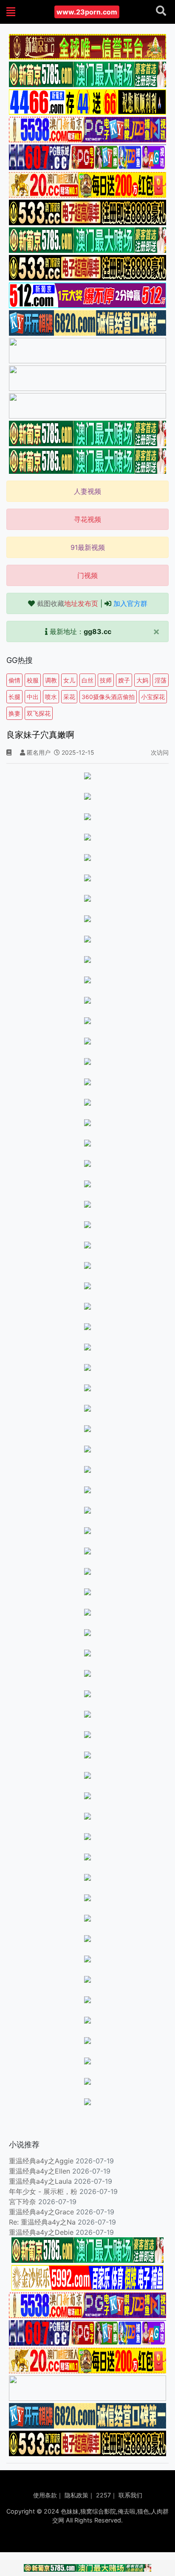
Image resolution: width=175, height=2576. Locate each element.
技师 (106, 680)
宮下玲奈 (23, 2202)
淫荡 (161, 680)
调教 (51, 680)
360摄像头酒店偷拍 (108, 697)
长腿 (14, 697)
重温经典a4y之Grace (41, 2212)
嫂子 (124, 680)
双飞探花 (39, 713)
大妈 (142, 680)
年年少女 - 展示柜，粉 (43, 2191)
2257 (103, 2495)
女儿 (69, 680)
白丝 (87, 680)
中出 (33, 697)
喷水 (51, 697)
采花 (69, 697)
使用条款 (45, 2495)
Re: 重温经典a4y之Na (42, 2222)
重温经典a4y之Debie (41, 2232)
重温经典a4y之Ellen (40, 2171)
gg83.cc (97, 631)
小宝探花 (153, 697)
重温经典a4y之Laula (41, 2181)
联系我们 (130, 2495)
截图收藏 (68, 603)
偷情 (14, 680)
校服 (33, 680)
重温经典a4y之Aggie (41, 2161)
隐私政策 (76, 2495)
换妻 (14, 713)
